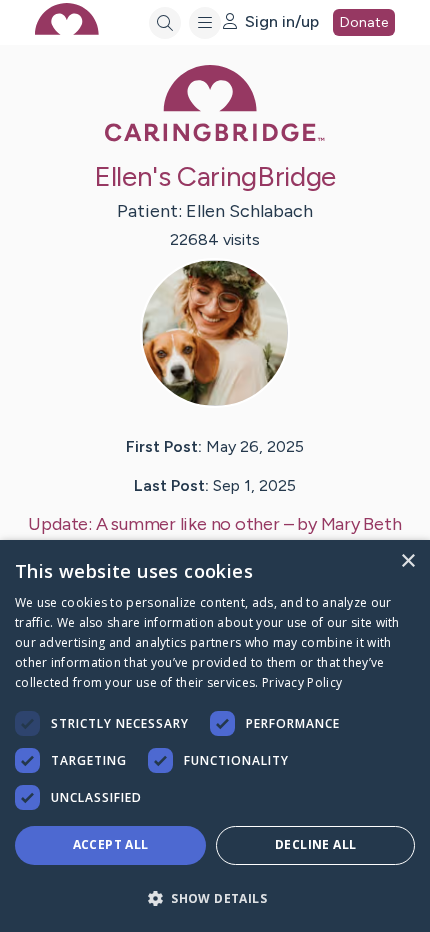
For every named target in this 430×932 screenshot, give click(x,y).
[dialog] (215, 736)
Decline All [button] (315, 844)
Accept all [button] (111, 844)
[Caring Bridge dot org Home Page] (215, 137)
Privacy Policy (302, 682)
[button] (215, 897)
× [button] (407, 561)
